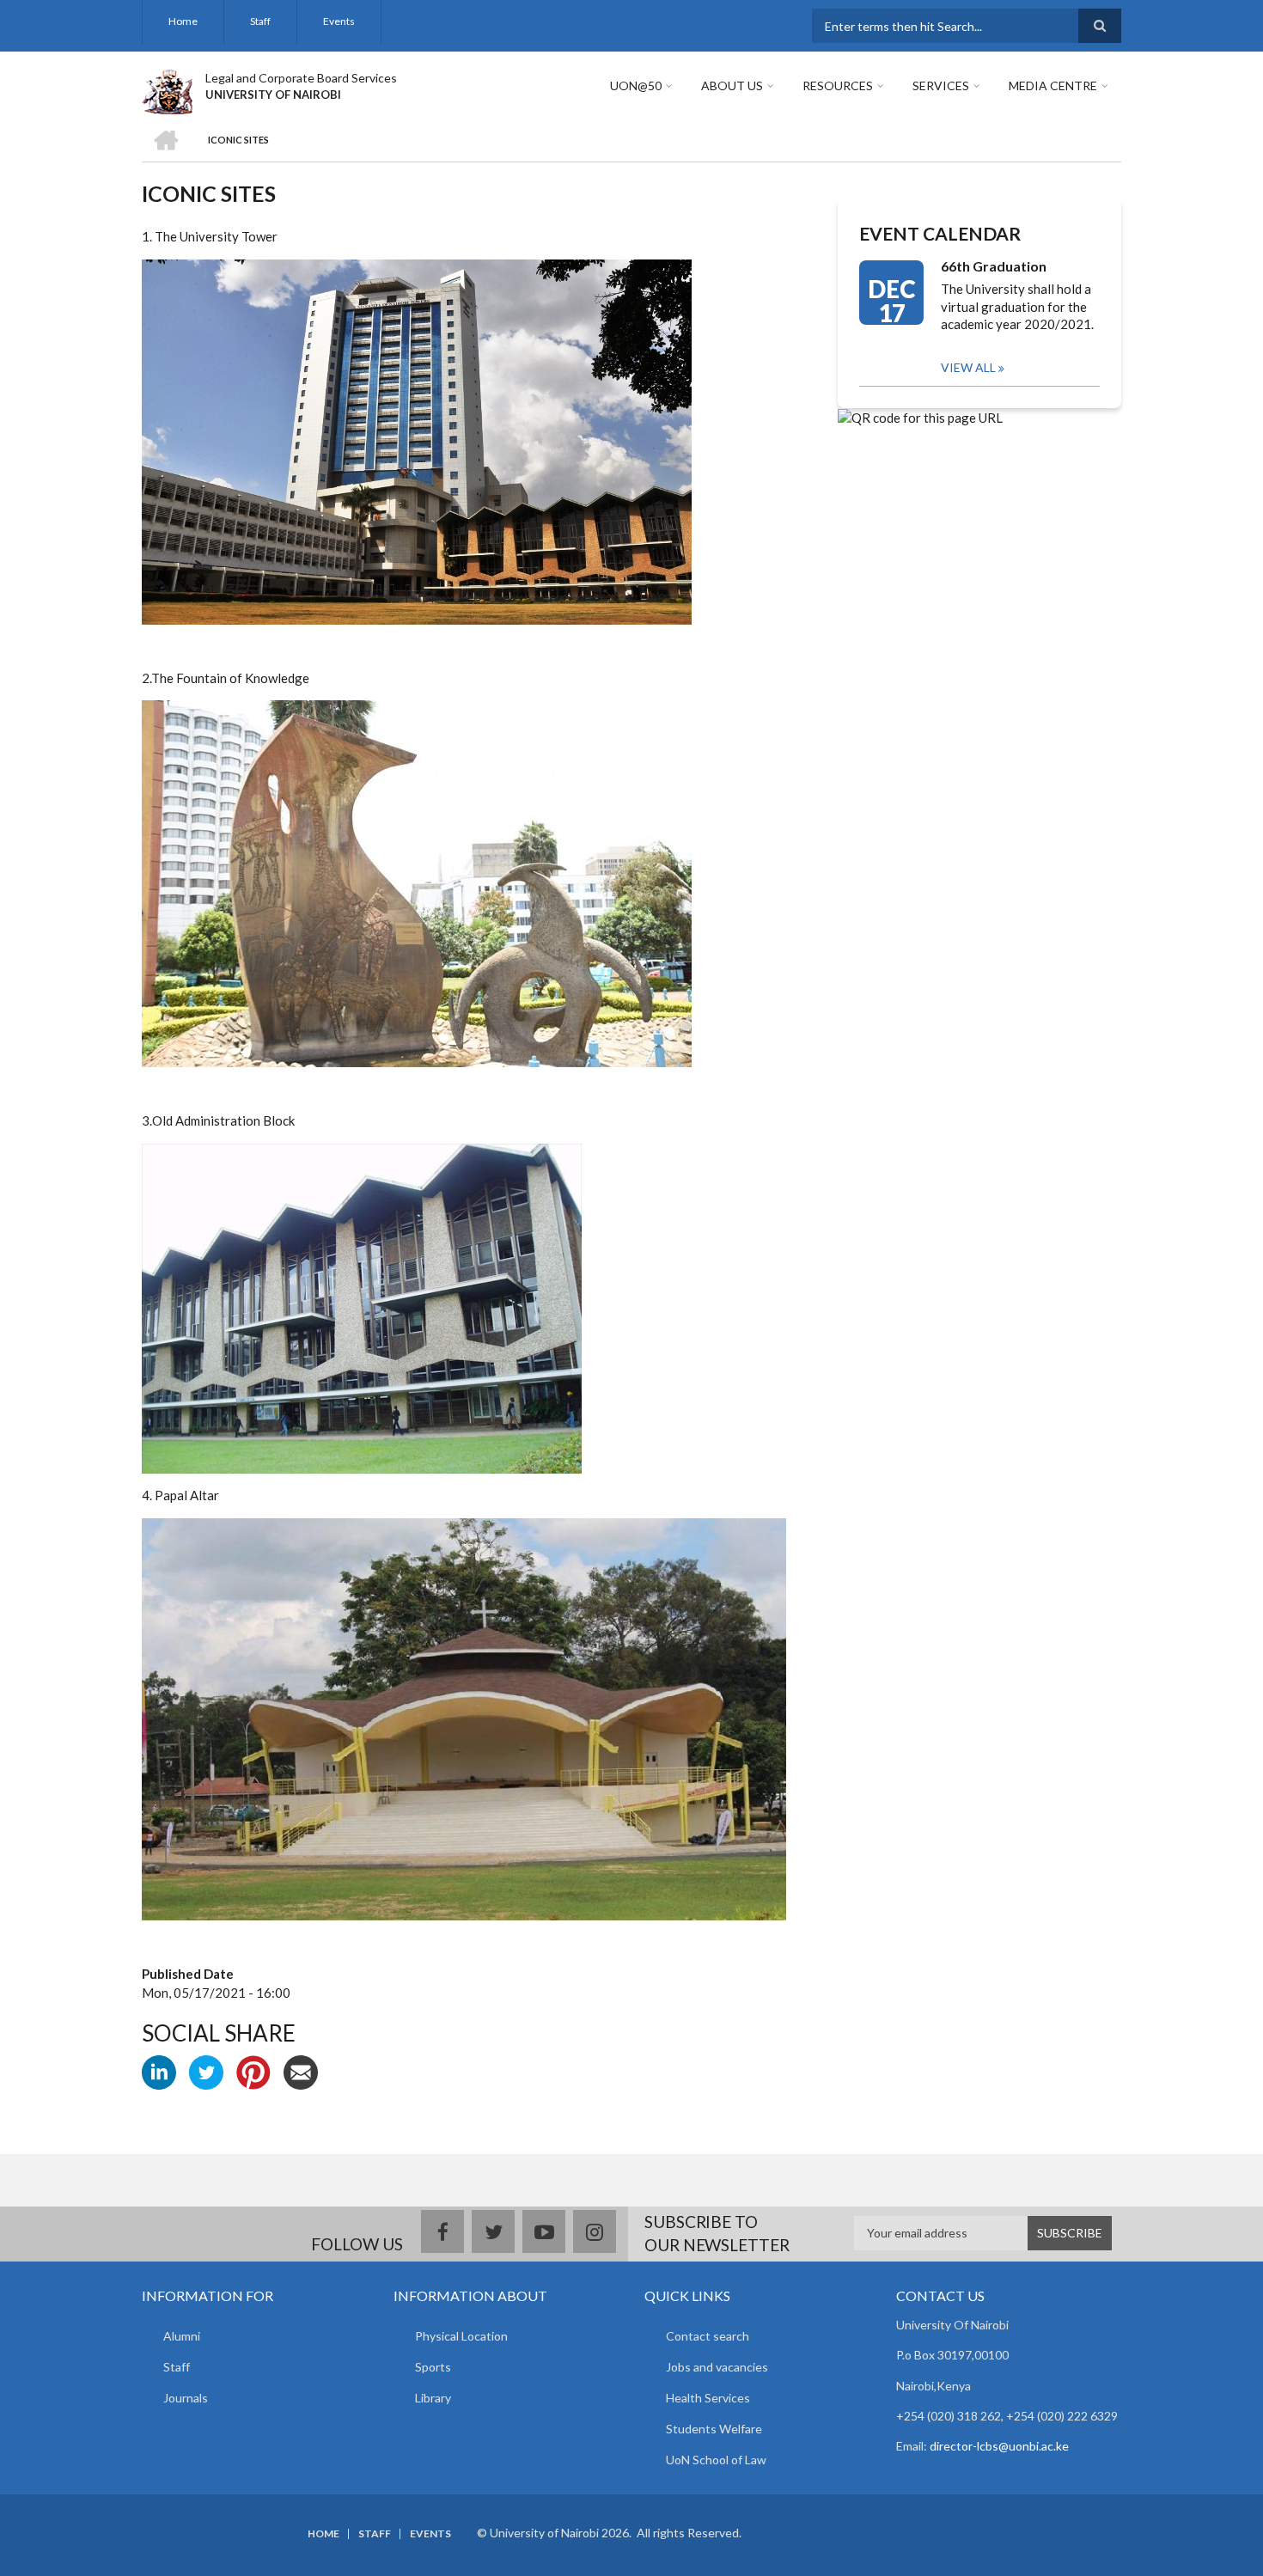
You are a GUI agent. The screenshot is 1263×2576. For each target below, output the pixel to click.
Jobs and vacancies (717, 2367)
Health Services (708, 2398)
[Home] (167, 89)
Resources (838, 85)
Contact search (708, 2336)
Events (339, 21)
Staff (260, 21)
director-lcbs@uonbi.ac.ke (999, 2446)
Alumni (182, 2336)
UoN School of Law (716, 2460)
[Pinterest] (253, 2071)
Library (433, 2398)
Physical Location (461, 2336)
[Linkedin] (159, 2071)
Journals (186, 2398)
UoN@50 (636, 85)
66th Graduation (994, 266)
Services (941, 85)
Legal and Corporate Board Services (301, 78)
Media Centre (1053, 85)
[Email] (301, 2071)
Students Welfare (714, 2429)
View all (968, 367)
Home (183, 21)
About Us (732, 85)
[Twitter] (206, 2071)
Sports (433, 2367)
